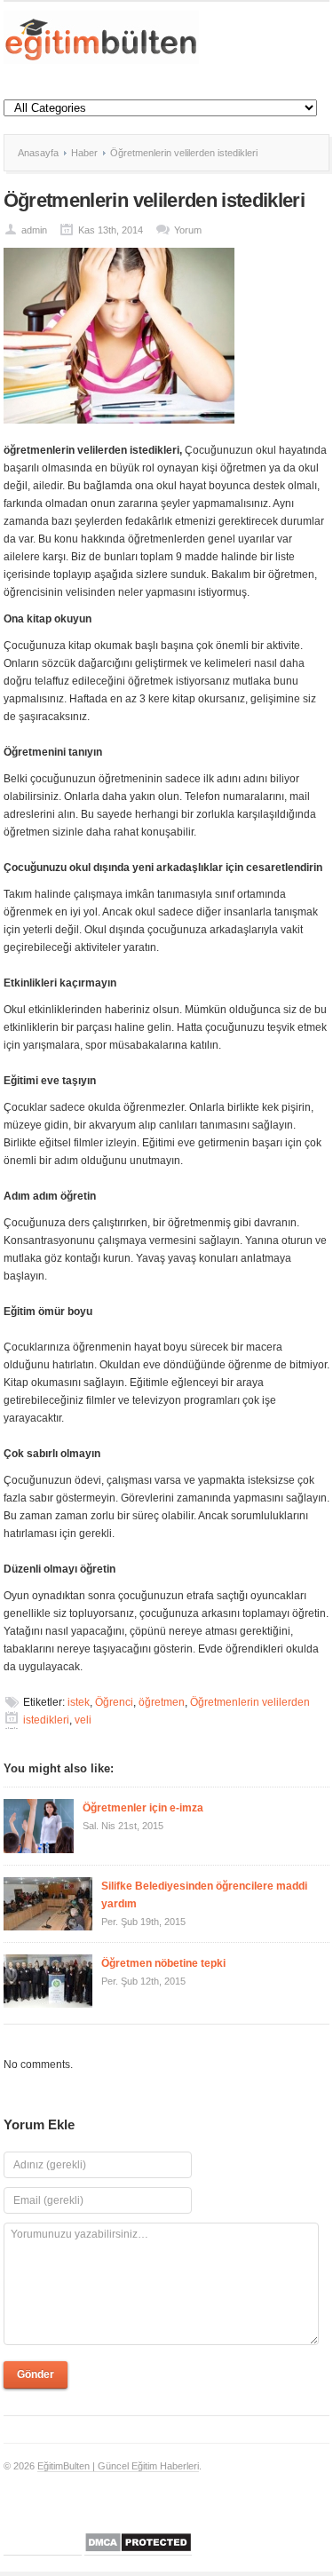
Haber (84, 153)
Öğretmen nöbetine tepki (163, 1963)
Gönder (36, 2374)
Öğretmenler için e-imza (143, 1808)
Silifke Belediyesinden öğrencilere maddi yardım (204, 1895)
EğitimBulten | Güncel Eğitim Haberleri (118, 2466)
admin (34, 230)
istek (79, 1702)
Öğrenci (114, 1702)
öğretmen (162, 1702)
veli (83, 1720)
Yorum (188, 230)
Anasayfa (38, 153)
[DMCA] (138, 2550)
